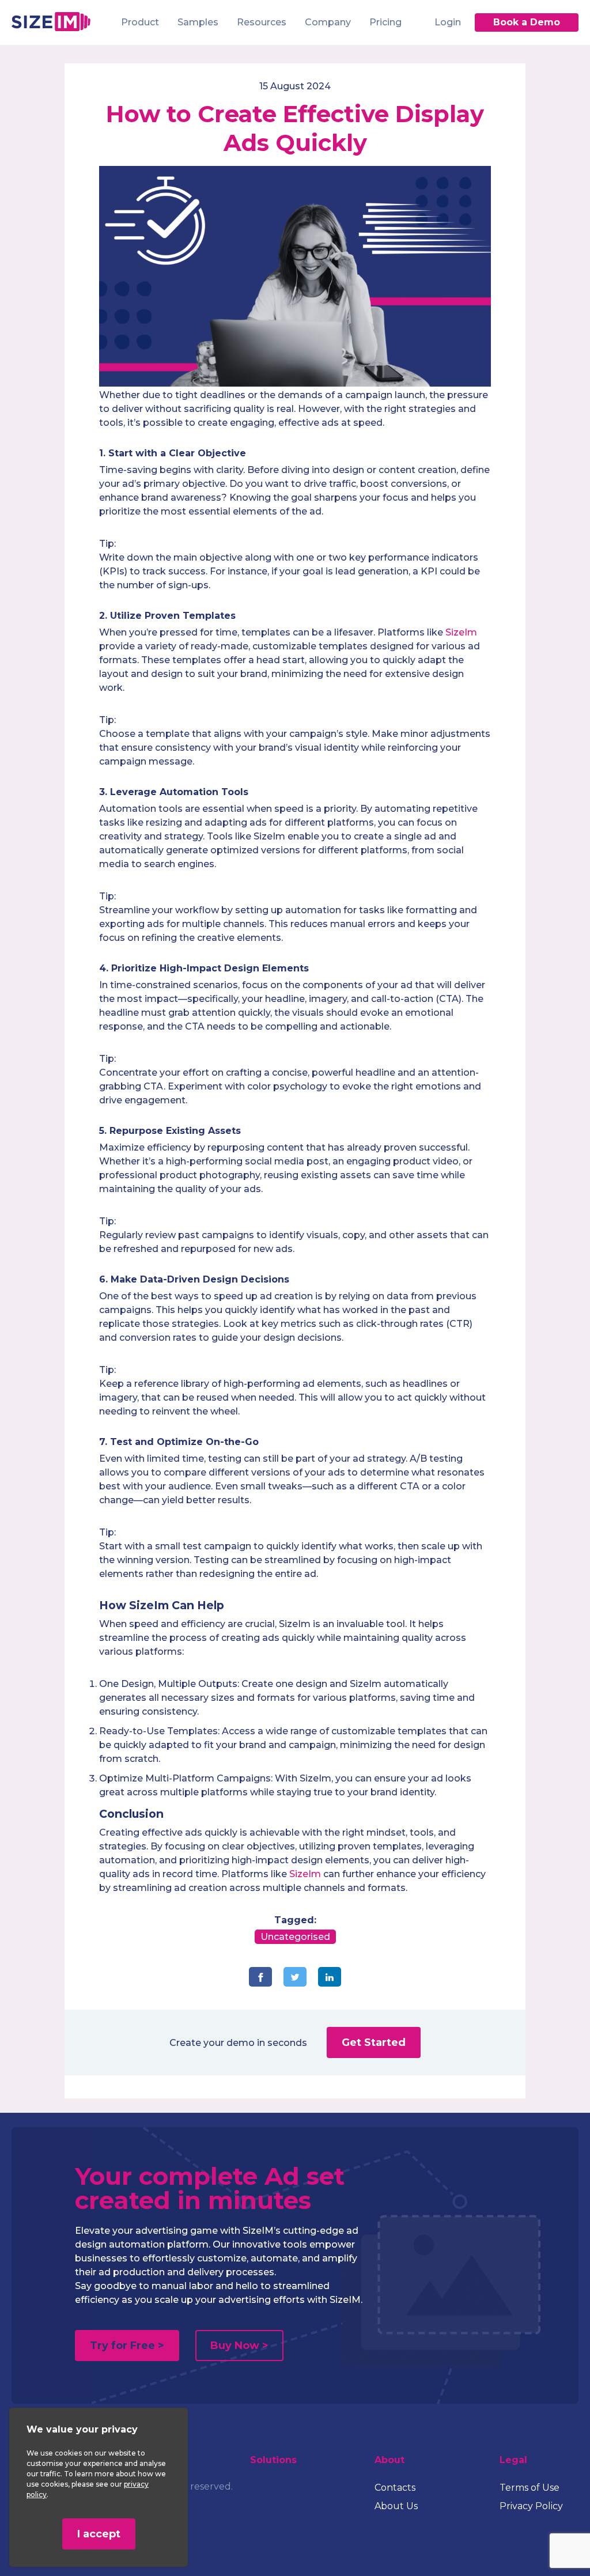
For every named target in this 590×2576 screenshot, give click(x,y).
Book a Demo (527, 22)
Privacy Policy (531, 2506)
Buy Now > (239, 2346)
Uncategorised (295, 1937)
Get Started (374, 2042)
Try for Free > (127, 2346)
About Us (396, 2506)
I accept (99, 2534)
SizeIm (461, 632)
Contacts (395, 2488)
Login (448, 22)
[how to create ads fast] (295, 383)
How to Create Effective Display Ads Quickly (295, 128)
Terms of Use (530, 2488)
